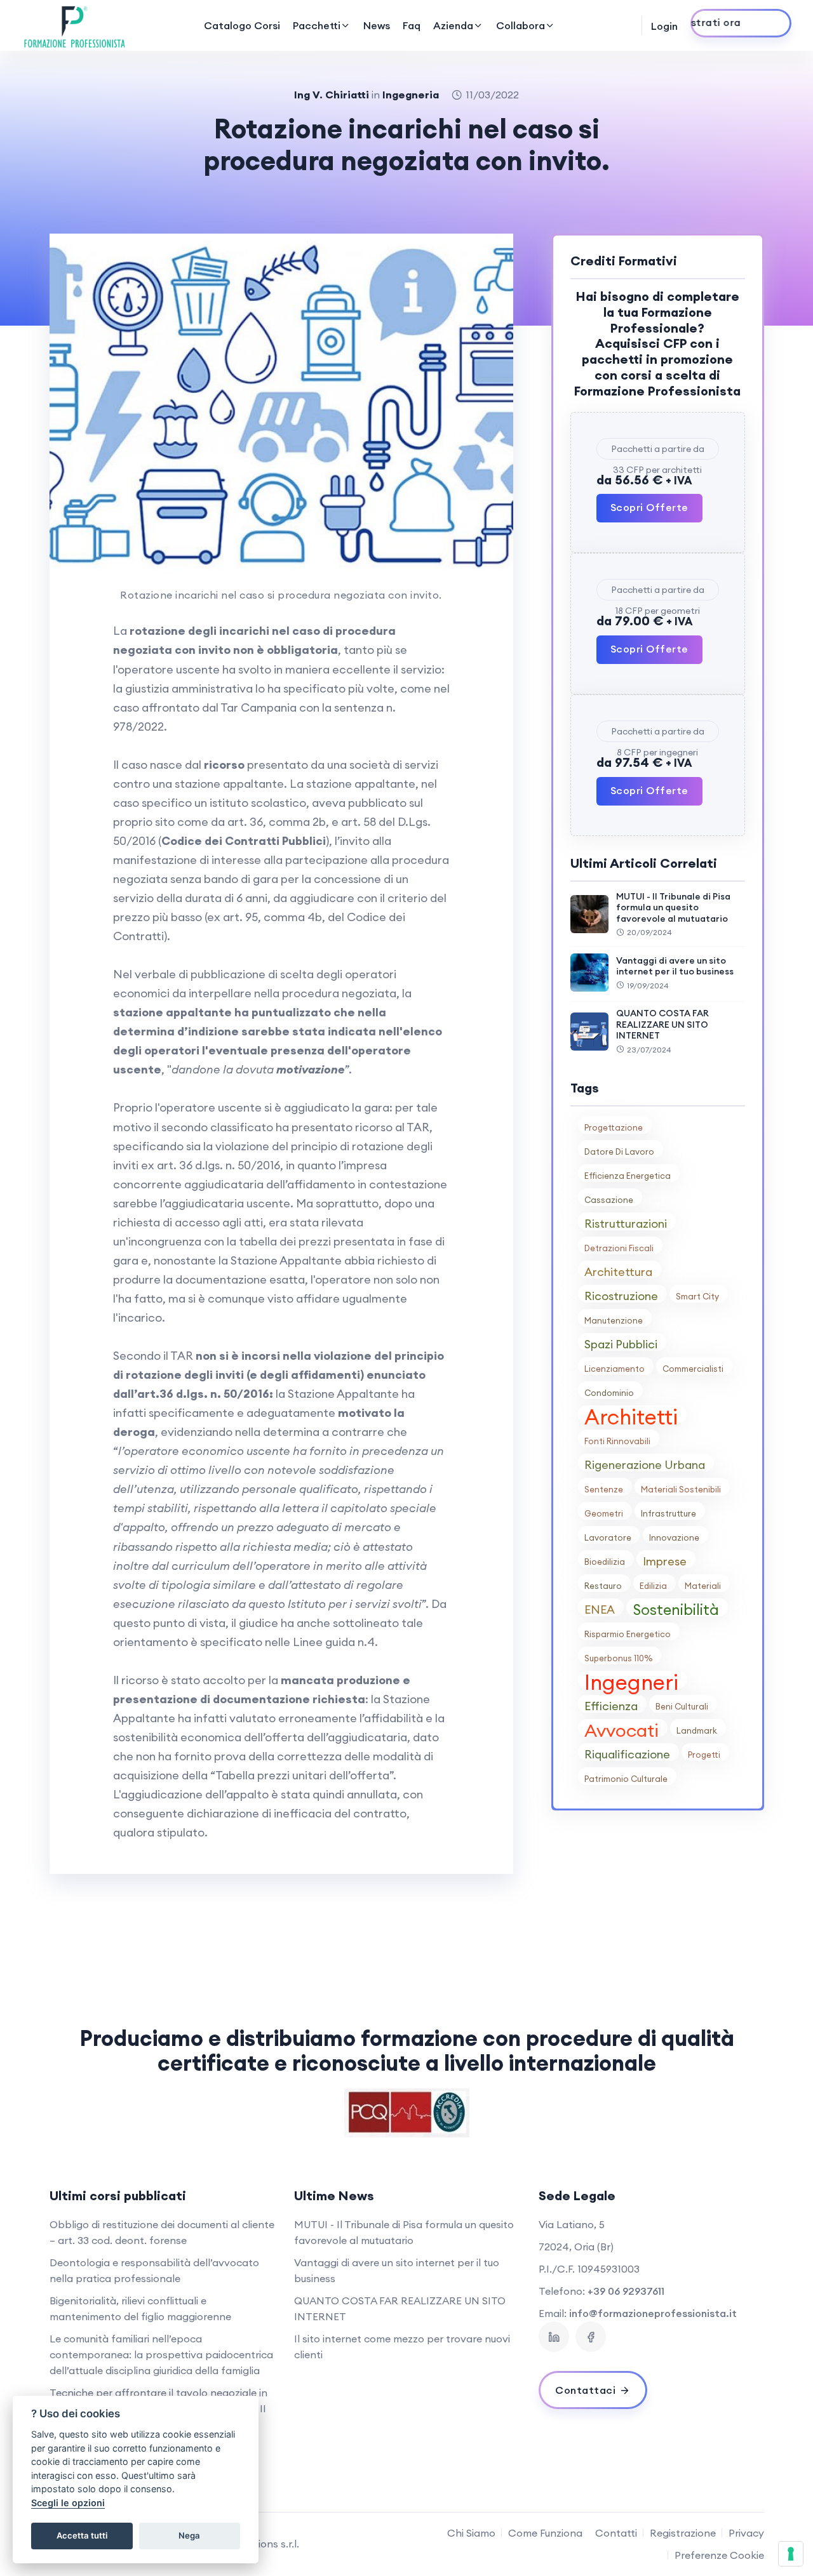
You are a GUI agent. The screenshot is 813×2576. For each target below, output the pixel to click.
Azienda (453, 25)
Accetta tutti (82, 2535)
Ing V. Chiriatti (332, 95)
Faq (412, 25)
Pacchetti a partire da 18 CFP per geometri (658, 592)
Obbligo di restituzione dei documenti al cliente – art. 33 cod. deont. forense (162, 2232)
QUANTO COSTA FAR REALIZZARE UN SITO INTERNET (662, 1024)
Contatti (616, 2533)
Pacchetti (317, 25)
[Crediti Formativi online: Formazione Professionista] (75, 25)
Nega (189, 2535)
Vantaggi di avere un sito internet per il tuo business (675, 966)
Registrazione (683, 2533)
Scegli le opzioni (68, 2503)
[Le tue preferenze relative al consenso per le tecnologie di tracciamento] (791, 2554)
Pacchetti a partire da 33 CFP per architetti (658, 451)
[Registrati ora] (741, 23)
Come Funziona (545, 2533)
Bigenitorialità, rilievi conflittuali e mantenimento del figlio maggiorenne (140, 2308)
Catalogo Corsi (242, 25)
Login (664, 26)
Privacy (746, 2533)
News (377, 25)
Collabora (521, 25)
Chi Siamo (471, 2533)
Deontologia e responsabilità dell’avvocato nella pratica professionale (154, 2270)
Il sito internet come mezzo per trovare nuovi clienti (402, 2347)
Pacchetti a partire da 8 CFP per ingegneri (658, 734)
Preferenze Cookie (719, 2555)
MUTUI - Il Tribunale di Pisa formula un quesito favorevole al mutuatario (673, 907)
